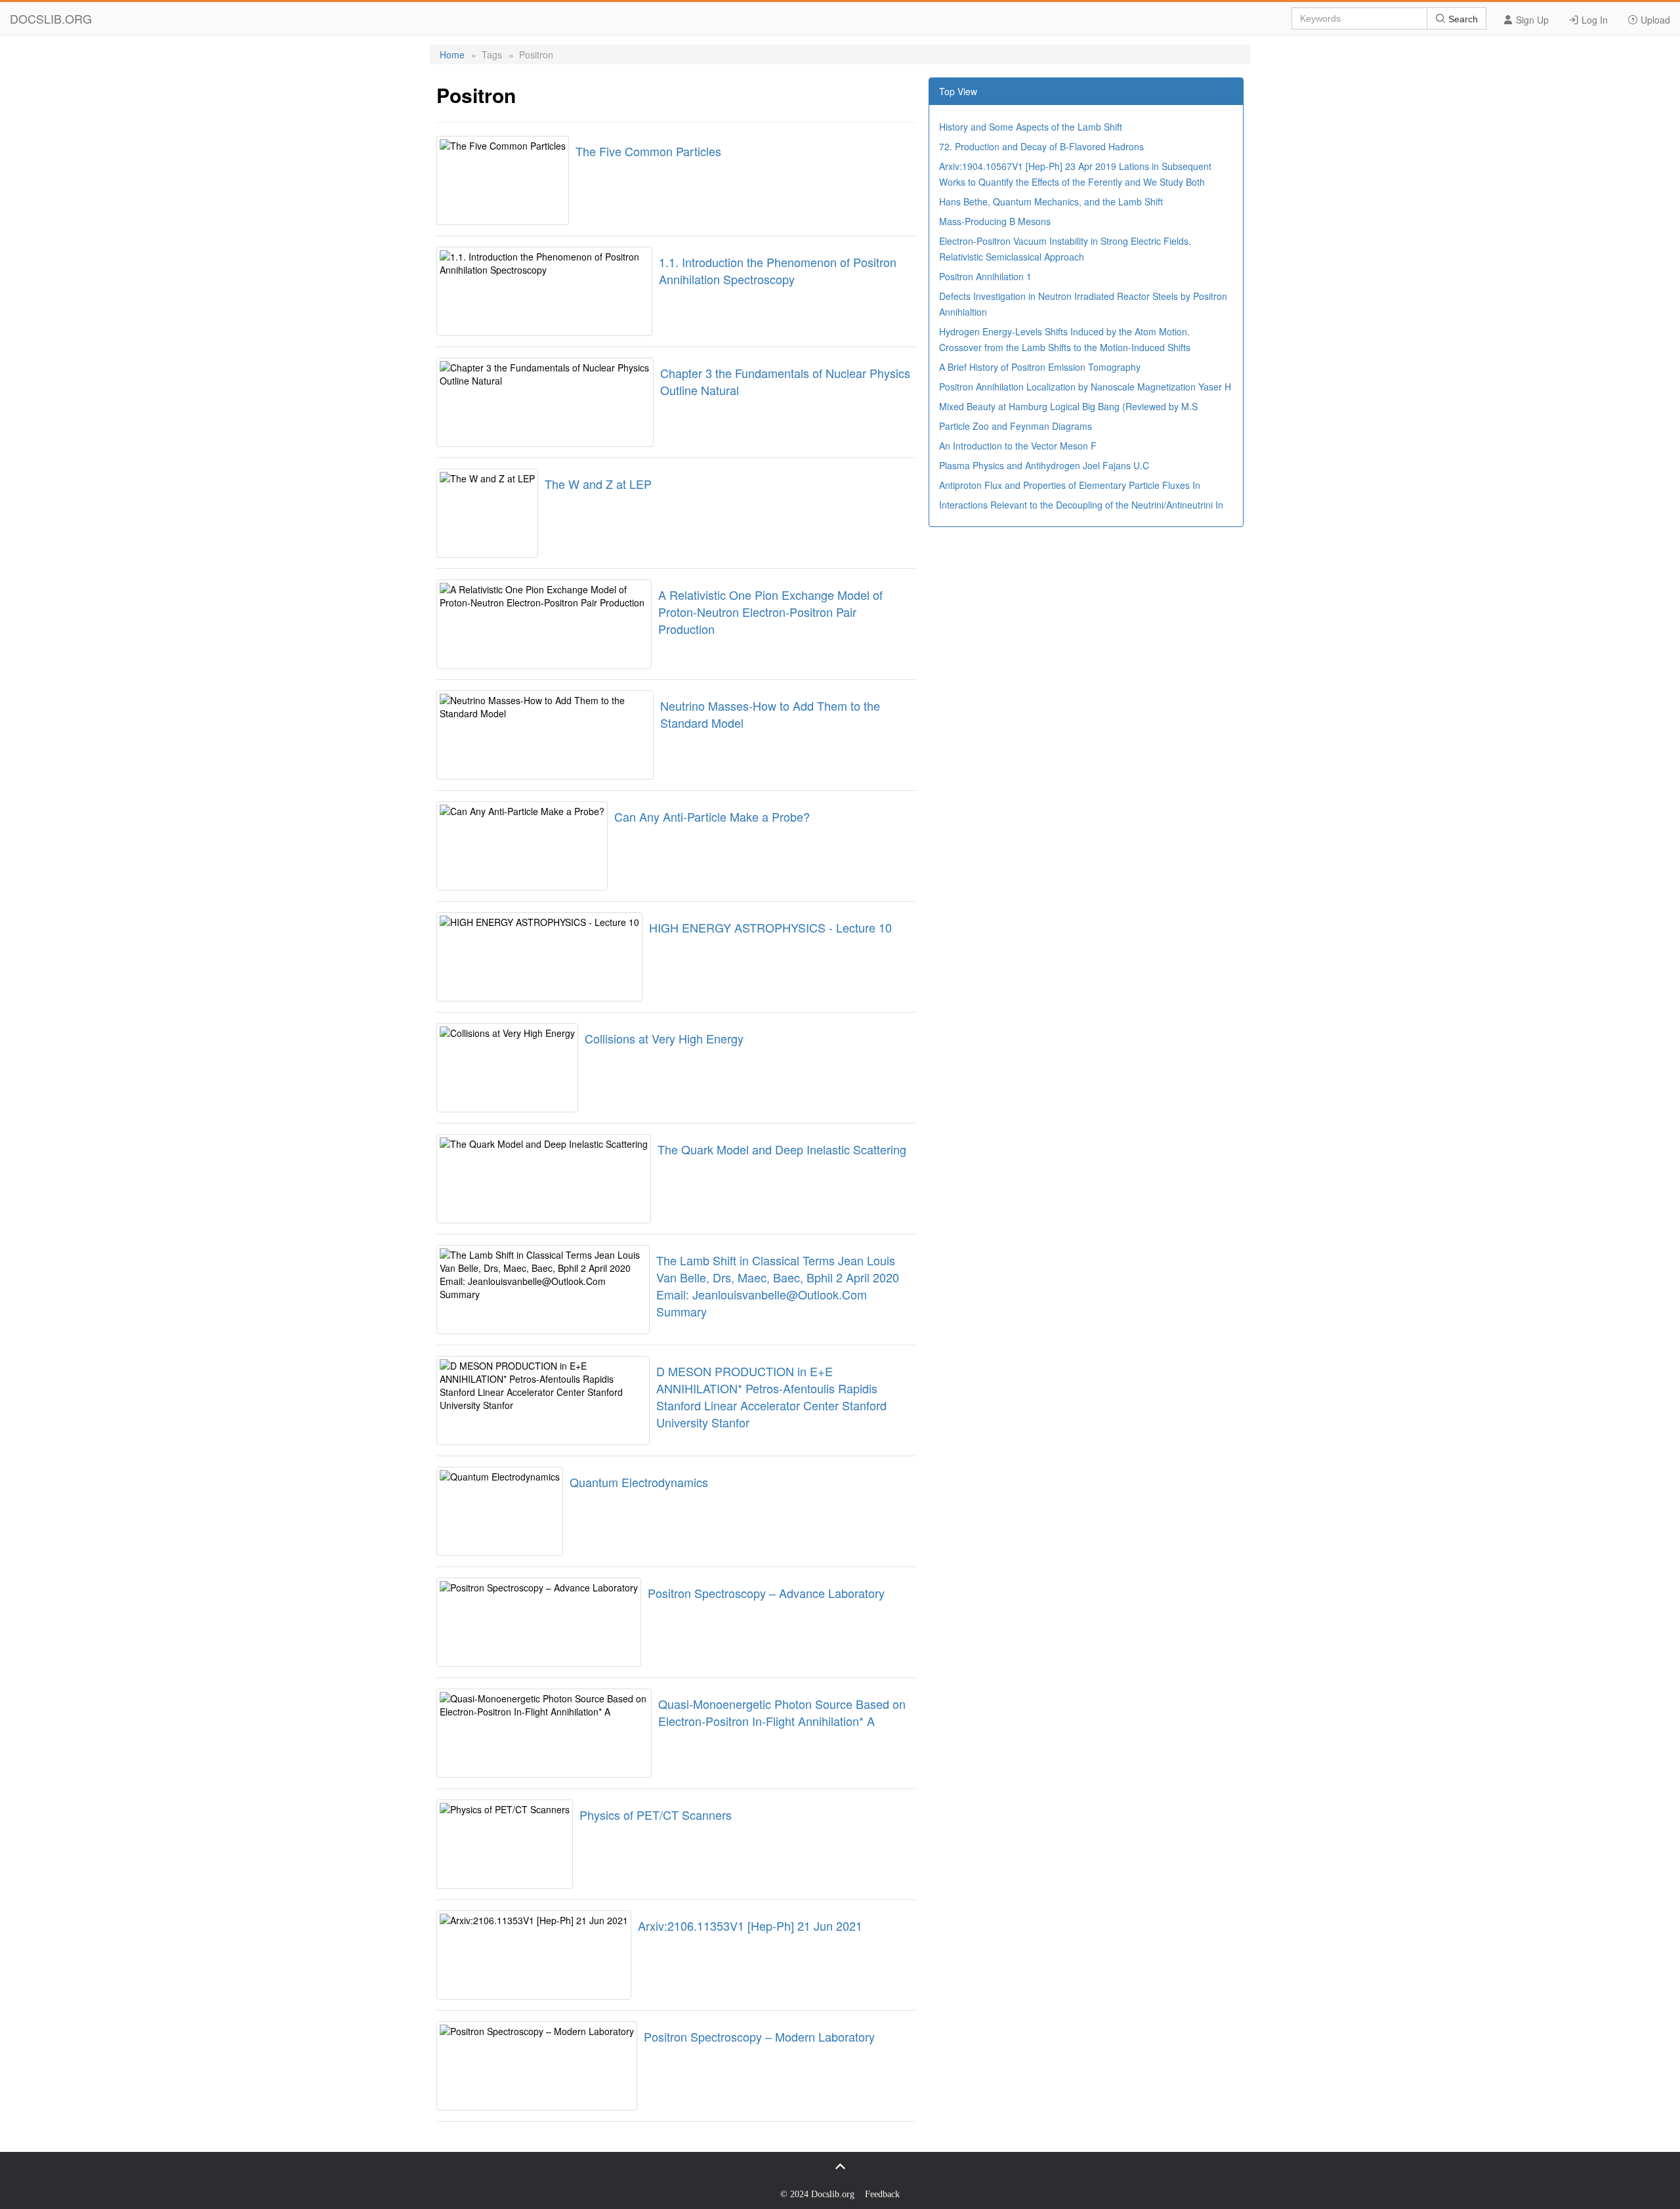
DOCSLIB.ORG (51, 18)
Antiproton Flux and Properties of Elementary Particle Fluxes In (1070, 485)
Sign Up (1531, 20)
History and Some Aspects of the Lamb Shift (1031, 127)
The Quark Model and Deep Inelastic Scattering (782, 1149)
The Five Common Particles (648, 151)
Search (1462, 19)
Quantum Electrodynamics (639, 1482)
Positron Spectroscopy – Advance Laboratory (766, 1593)
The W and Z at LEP (598, 484)
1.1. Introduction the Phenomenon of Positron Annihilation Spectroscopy (778, 270)
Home (452, 54)
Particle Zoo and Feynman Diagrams (1016, 426)
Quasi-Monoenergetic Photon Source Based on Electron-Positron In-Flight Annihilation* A (782, 1712)
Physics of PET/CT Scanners (656, 1815)
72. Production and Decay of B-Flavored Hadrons (1041, 146)
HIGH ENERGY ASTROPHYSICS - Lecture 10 (770, 927)
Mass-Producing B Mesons (995, 221)
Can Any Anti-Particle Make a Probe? (712, 816)
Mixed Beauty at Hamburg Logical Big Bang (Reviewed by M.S (1068, 406)
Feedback (882, 2194)
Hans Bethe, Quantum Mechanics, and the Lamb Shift (1051, 201)
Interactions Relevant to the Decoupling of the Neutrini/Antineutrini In (1081, 505)
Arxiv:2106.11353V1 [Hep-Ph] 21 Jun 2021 (750, 1925)
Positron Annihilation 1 (985, 276)
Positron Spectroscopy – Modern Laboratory (759, 2036)
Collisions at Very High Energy (664, 1038)
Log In (1593, 20)
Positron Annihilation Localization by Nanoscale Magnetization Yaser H (1085, 387)
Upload (1654, 20)
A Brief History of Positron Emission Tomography (1040, 367)
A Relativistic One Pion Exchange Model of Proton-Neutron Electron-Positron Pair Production (770, 612)
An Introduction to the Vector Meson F (1018, 446)
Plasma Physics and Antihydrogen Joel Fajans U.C (1044, 465)
